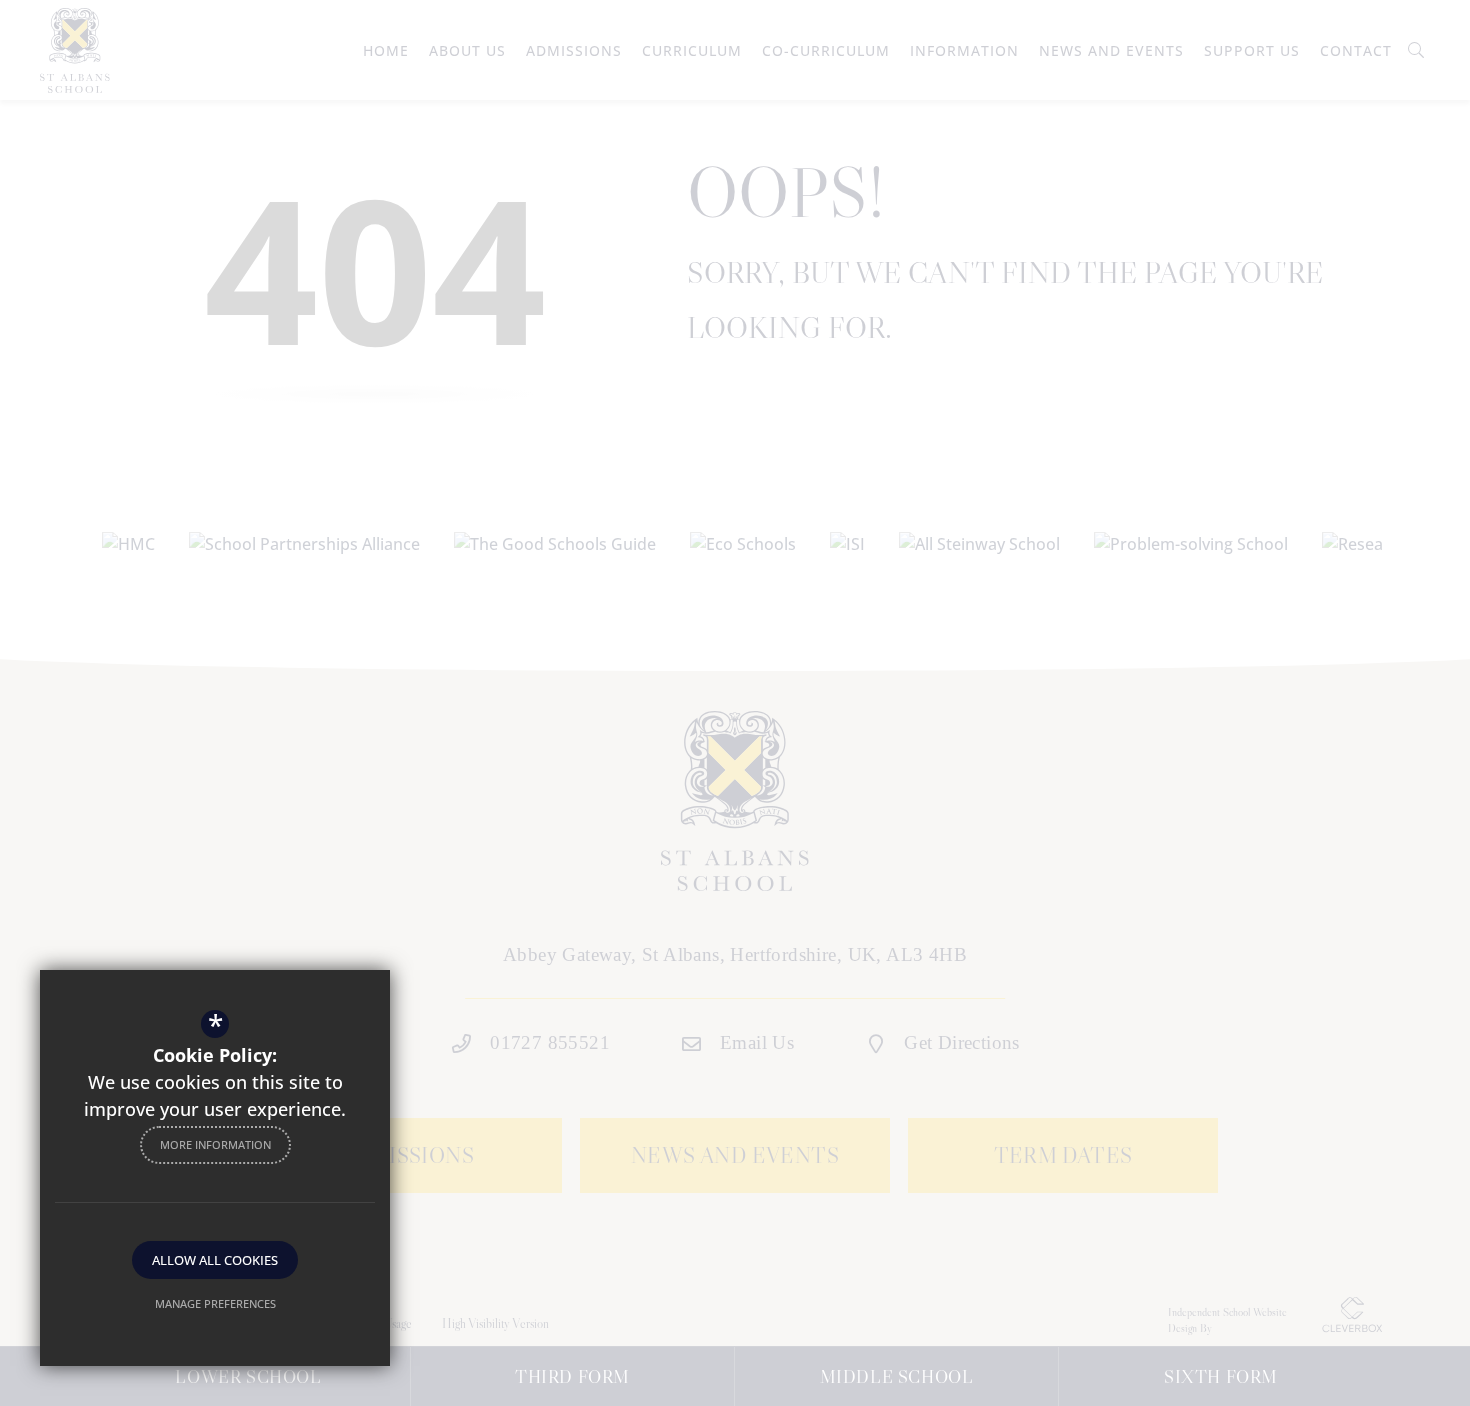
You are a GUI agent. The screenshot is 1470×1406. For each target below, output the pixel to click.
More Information (215, 1144)
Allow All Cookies (215, 1260)
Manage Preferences (215, 1303)
